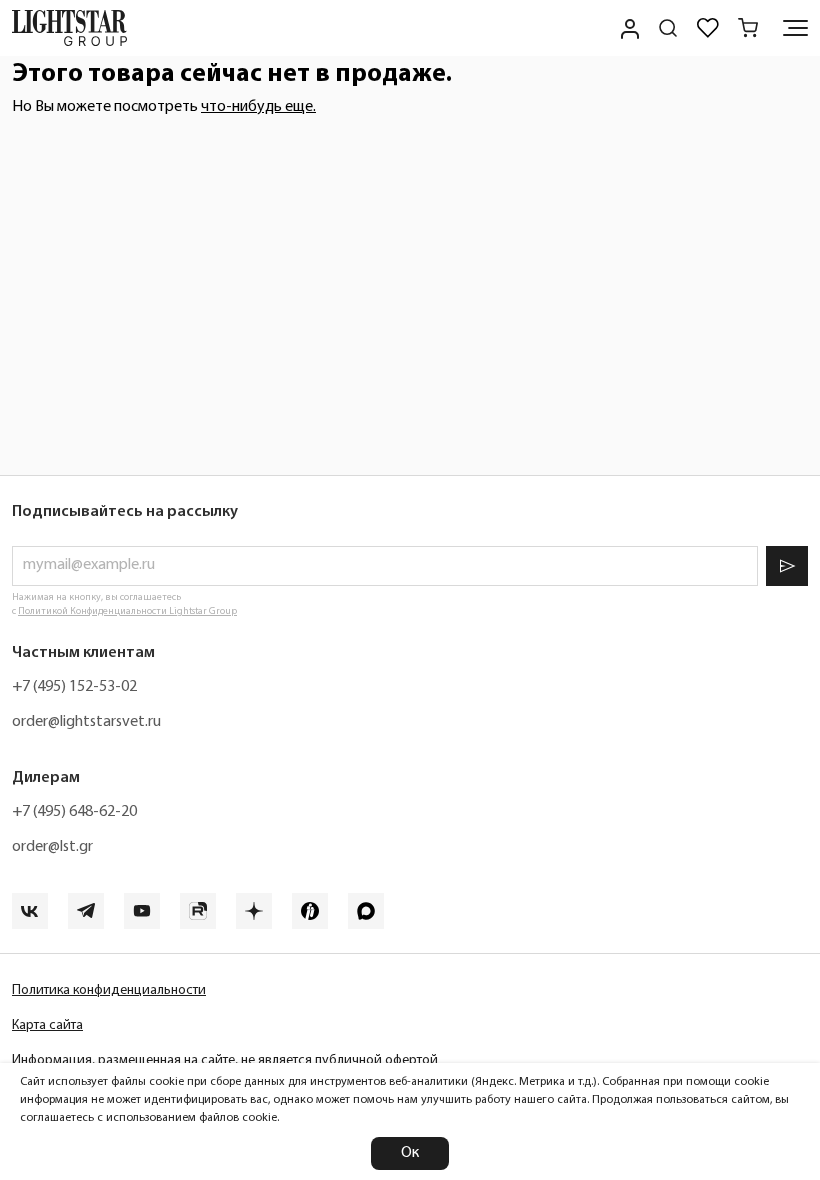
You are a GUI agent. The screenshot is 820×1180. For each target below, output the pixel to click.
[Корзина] (748, 28)
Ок (410, 1153)
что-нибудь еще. (258, 107)
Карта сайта (47, 1025)
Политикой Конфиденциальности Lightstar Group (127, 611)
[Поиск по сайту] (668, 28)
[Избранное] (708, 28)
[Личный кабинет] (628, 28)
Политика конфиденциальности (109, 990)
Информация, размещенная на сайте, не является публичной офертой (225, 1060)
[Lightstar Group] (69, 28)
